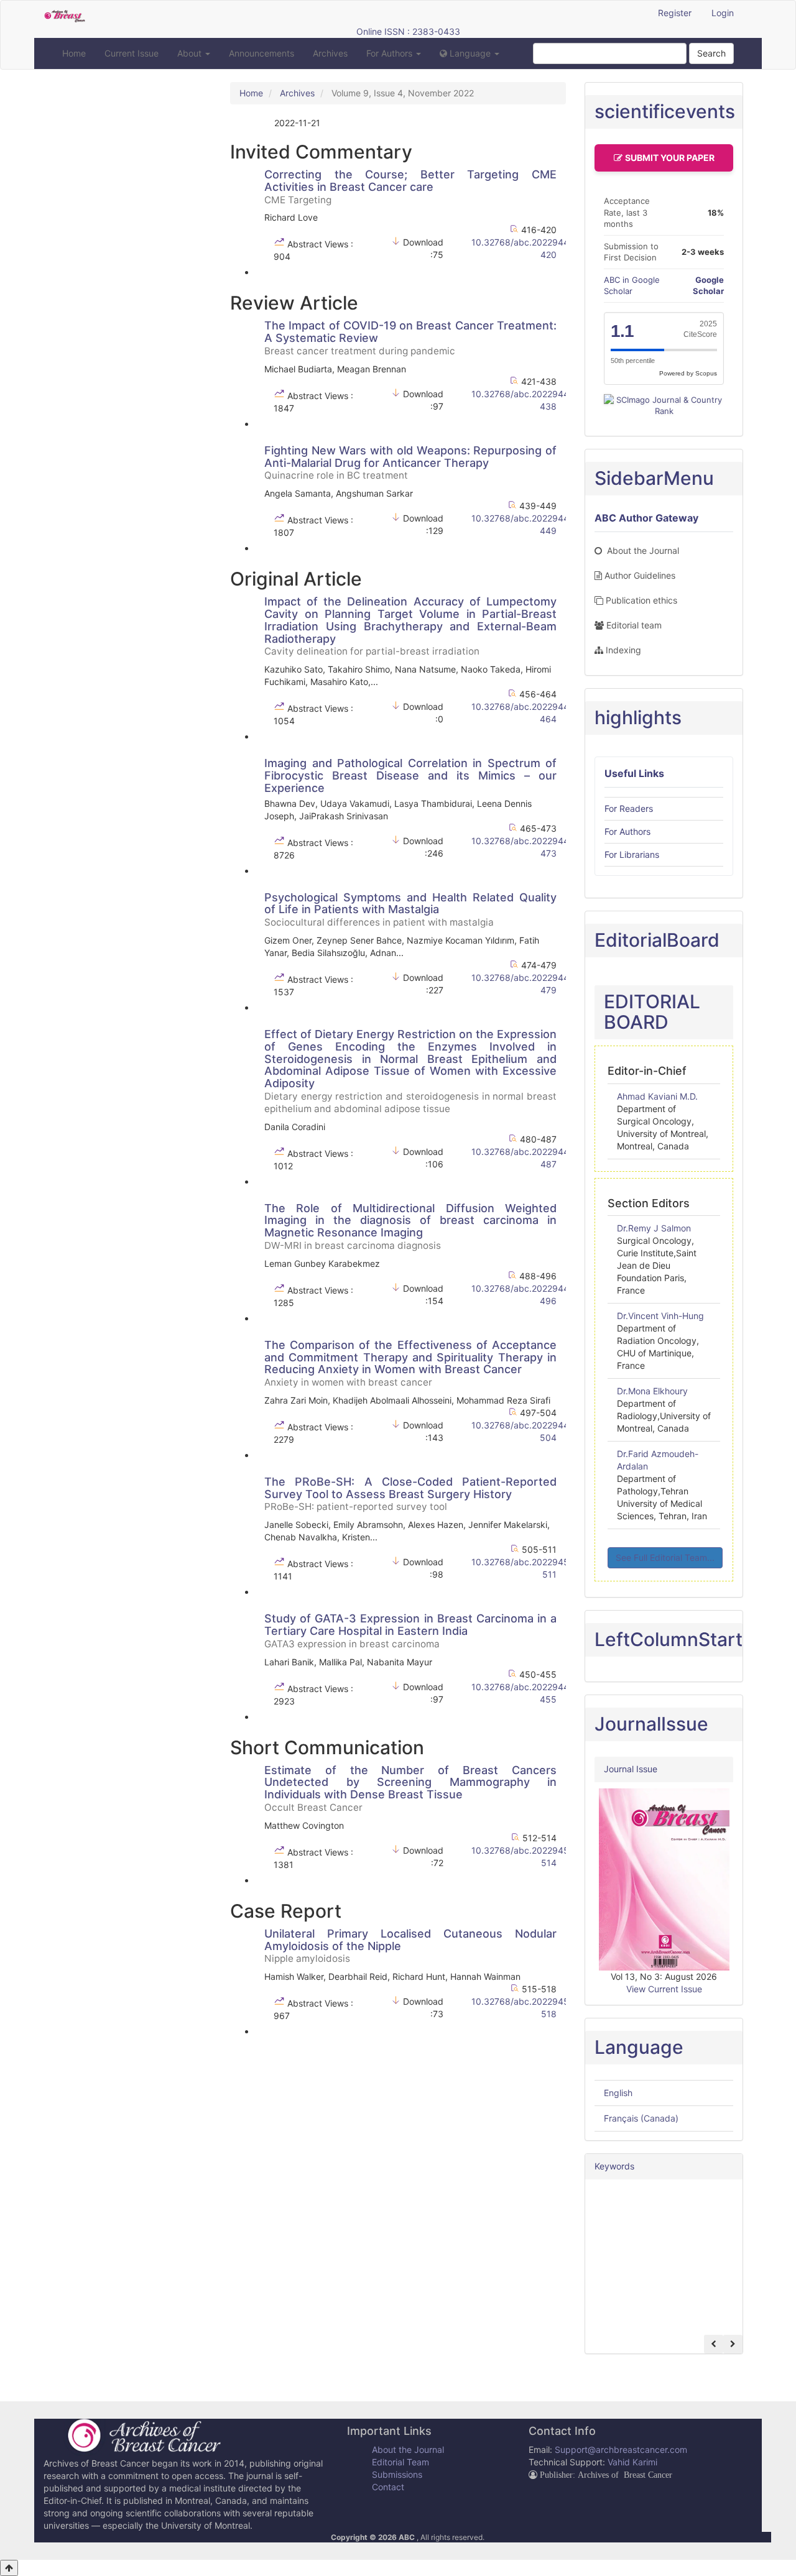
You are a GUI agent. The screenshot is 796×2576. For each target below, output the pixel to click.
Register (675, 13)
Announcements (261, 53)
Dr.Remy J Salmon (654, 1228)
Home (74, 53)
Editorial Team (400, 2462)
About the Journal (642, 550)
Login (723, 13)
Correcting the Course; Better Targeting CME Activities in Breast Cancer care (410, 186)
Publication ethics (641, 600)
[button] (470, 53)
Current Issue (132, 53)
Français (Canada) (641, 2118)
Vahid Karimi (632, 2462)
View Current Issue (664, 1989)
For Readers (629, 808)
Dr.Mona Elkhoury (652, 1391)
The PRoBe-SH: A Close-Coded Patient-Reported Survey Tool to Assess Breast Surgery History (410, 1494)
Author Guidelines (640, 575)
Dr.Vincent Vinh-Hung (660, 1316)
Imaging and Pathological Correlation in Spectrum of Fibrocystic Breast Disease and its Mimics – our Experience (410, 775)
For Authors (627, 831)
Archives (330, 53)
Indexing (623, 650)
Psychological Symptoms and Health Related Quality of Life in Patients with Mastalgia (410, 909)
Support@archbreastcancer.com (621, 2449)
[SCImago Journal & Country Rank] (664, 405)
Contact (388, 2487)
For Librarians (632, 854)
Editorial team (634, 625)
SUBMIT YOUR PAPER (670, 158)
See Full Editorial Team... (665, 1557)
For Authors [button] (391, 53)
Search (711, 53)
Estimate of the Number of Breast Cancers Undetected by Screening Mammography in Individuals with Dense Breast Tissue (410, 1788)
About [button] (191, 53)
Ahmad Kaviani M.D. (657, 1096)
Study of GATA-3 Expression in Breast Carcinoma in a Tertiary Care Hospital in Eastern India (410, 1631)
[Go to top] (9, 2568)
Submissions (397, 2474)
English (618, 2093)
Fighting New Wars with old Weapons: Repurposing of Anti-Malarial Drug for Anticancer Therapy (410, 462)
